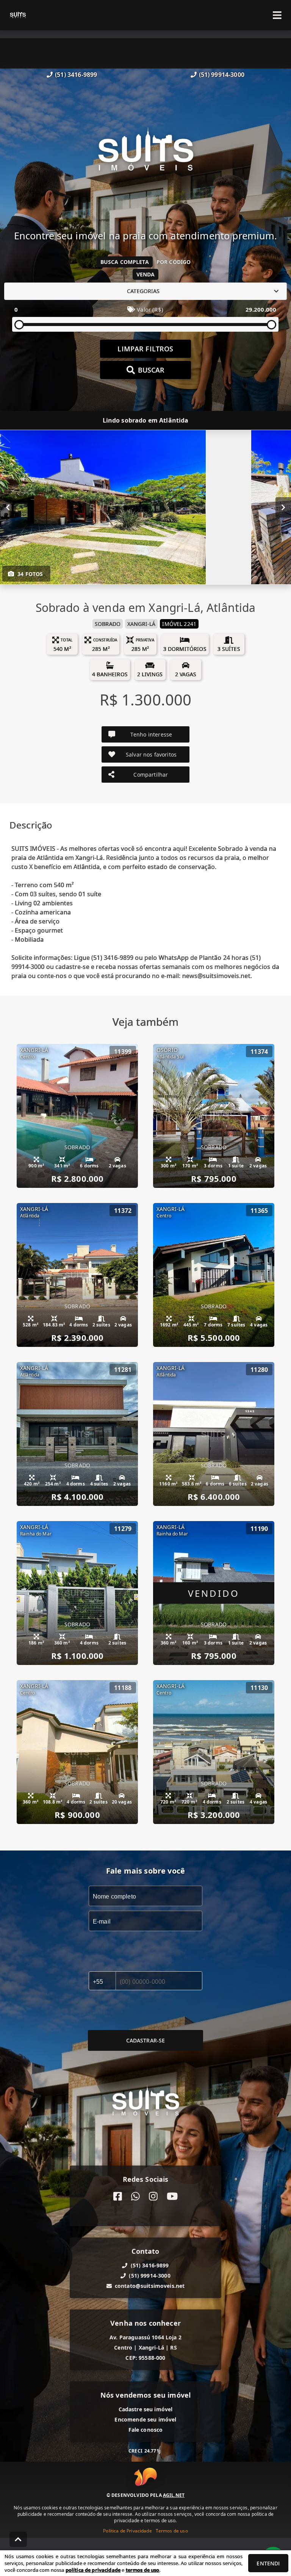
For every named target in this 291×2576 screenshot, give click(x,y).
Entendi (268, 2563)
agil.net (174, 2495)
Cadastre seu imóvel (146, 2409)
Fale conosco (146, 2430)
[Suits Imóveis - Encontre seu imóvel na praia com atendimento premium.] (145, 154)
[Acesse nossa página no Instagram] (153, 2196)
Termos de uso (172, 2531)
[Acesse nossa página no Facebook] (118, 2196)
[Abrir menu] (277, 15)
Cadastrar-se (146, 2040)
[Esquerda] (8, 507)
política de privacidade (93, 2570)
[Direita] (283, 507)
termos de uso (143, 2570)
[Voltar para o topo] (18, 2539)
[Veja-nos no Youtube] (172, 2196)
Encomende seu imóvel (145, 2419)
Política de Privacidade (127, 2531)
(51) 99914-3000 (222, 75)
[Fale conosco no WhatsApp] (135, 2196)
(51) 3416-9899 (76, 75)
